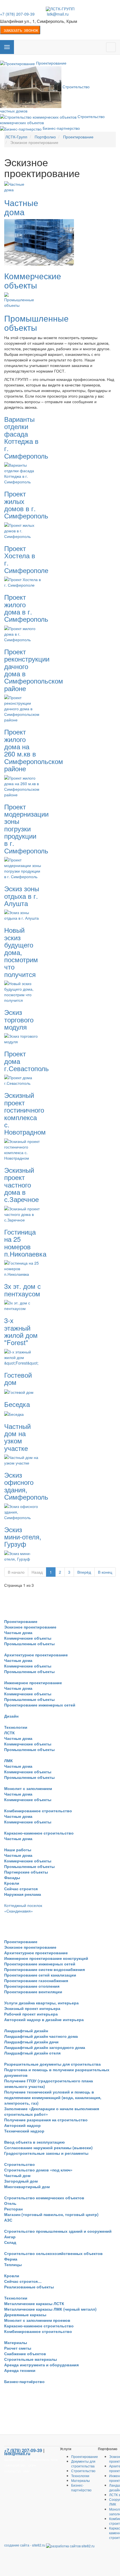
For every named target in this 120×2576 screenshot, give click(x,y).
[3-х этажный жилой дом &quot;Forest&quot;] (23, 1356)
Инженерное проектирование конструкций (46, 1958)
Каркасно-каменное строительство (39, 1833)
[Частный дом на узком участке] (23, 1460)
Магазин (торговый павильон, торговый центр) (51, 2214)
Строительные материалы (31, 2359)
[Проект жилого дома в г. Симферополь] (23, 633)
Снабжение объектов (25, 2354)
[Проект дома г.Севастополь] (23, 1080)
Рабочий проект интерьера (31, 2014)
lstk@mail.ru (58, 14)
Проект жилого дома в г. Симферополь (26, 608)
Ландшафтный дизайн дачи (31, 2042)
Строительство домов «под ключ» (38, 2170)
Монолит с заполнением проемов (37, 2320)
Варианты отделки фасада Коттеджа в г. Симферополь (26, 437)
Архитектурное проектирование (36, 1655)
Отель (10, 2203)
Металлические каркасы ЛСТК (34, 2303)
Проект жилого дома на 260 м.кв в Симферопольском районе (34, 750)
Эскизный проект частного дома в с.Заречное (21, 1185)
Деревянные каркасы (25, 2315)
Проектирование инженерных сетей (40, 1705)
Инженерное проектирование (33, 1683)
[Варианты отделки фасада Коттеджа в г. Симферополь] (23, 473)
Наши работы (18, 1850)
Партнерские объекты (26, 1872)
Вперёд (84, 1572)
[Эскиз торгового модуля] (23, 1038)
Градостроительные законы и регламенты (46, 2153)
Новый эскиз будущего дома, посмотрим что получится (21, 952)
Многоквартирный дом (27, 2186)
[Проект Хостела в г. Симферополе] (23, 582)
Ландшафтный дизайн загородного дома (45, 2047)
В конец (105, 1572)
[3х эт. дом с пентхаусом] (23, 1305)
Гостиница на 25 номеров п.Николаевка (25, 1243)
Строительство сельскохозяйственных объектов (53, 2253)
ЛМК (9, 1760)
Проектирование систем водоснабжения (45, 1969)
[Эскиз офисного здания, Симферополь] (23, 1511)
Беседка (17, 1404)
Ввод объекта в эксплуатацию (34, 2142)
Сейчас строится (21, 1889)
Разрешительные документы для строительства (52, 2064)
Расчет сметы (18, 2348)
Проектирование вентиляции (33, 1992)
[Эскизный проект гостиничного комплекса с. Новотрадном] (23, 1149)
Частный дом (17, 2175)
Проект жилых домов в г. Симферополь (26, 505)
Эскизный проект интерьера (32, 2008)
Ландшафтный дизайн (26, 2031)
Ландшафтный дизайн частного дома (41, 2036)
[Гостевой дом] (19, 1391)
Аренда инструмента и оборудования (41, 2365)
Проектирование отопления (32, 1986)
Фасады (12, 1877)
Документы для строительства (83, 2464)
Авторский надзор (22, 2125)
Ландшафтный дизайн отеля (32, 2053)
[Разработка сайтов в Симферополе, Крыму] (70, 2545)
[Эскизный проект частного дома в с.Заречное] (23, 1213)
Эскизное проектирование (30, 1627)
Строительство (20, 2164)
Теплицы (13, 2264)
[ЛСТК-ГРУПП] (60, 9)
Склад (10, 2242)
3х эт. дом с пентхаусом (22, 1290)
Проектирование (21, 1621)
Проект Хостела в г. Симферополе (26, 559)
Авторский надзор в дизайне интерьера (44, 2019)
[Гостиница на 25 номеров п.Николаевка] (23, 1268)
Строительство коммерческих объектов (44, 2198)
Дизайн (11, 1716)
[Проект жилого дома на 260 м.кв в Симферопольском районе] (23, 785)
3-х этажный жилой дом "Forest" (21, 1331)
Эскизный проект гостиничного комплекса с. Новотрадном (25, 1113)
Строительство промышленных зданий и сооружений (58, 2231)
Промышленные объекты (36, 323)
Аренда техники (20, 2370)
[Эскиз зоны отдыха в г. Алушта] (23, 915)
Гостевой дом (18, 1378)
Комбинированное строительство (38, 1811)
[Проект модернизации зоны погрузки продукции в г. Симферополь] (23, 868)
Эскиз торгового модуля (19, 1019)
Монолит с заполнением (28, 1788)
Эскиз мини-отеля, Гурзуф (23, 1537)
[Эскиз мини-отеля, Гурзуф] (23, 1555)
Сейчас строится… (23, 2281)
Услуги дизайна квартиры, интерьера (41, 2003)
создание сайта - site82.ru (25, 2545)
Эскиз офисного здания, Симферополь (26, 1486)
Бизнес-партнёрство (24, 2381)
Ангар (10, 2237)
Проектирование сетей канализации (40, 1975)
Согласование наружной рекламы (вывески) (48, 2148)
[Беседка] (14, 1413)
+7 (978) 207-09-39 (17, 14)
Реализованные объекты (29, 2287)
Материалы (16, 2342)
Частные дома (21, 207)
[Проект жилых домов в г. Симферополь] (23, 530)
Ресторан (13, 2209)
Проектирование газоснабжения (36, 1980)
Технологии (16, 1727)
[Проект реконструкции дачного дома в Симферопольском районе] (23, 708)
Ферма (11, 2259)
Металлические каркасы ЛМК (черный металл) (50, 2309)
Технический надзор (24, 2131)
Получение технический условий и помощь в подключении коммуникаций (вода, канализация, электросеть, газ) (53, 2097)
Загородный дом (21, 2181)
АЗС (8, 2220)
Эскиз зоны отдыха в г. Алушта (22, 896)
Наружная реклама (23, 1894)
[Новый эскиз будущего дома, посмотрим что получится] (23, 991)
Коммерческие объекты (33, 280)
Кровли (12, 1883)
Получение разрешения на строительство (46, 2120)
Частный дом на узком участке (17, 1437)
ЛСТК (9, 1733)
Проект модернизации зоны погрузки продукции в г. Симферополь (26, 828)
